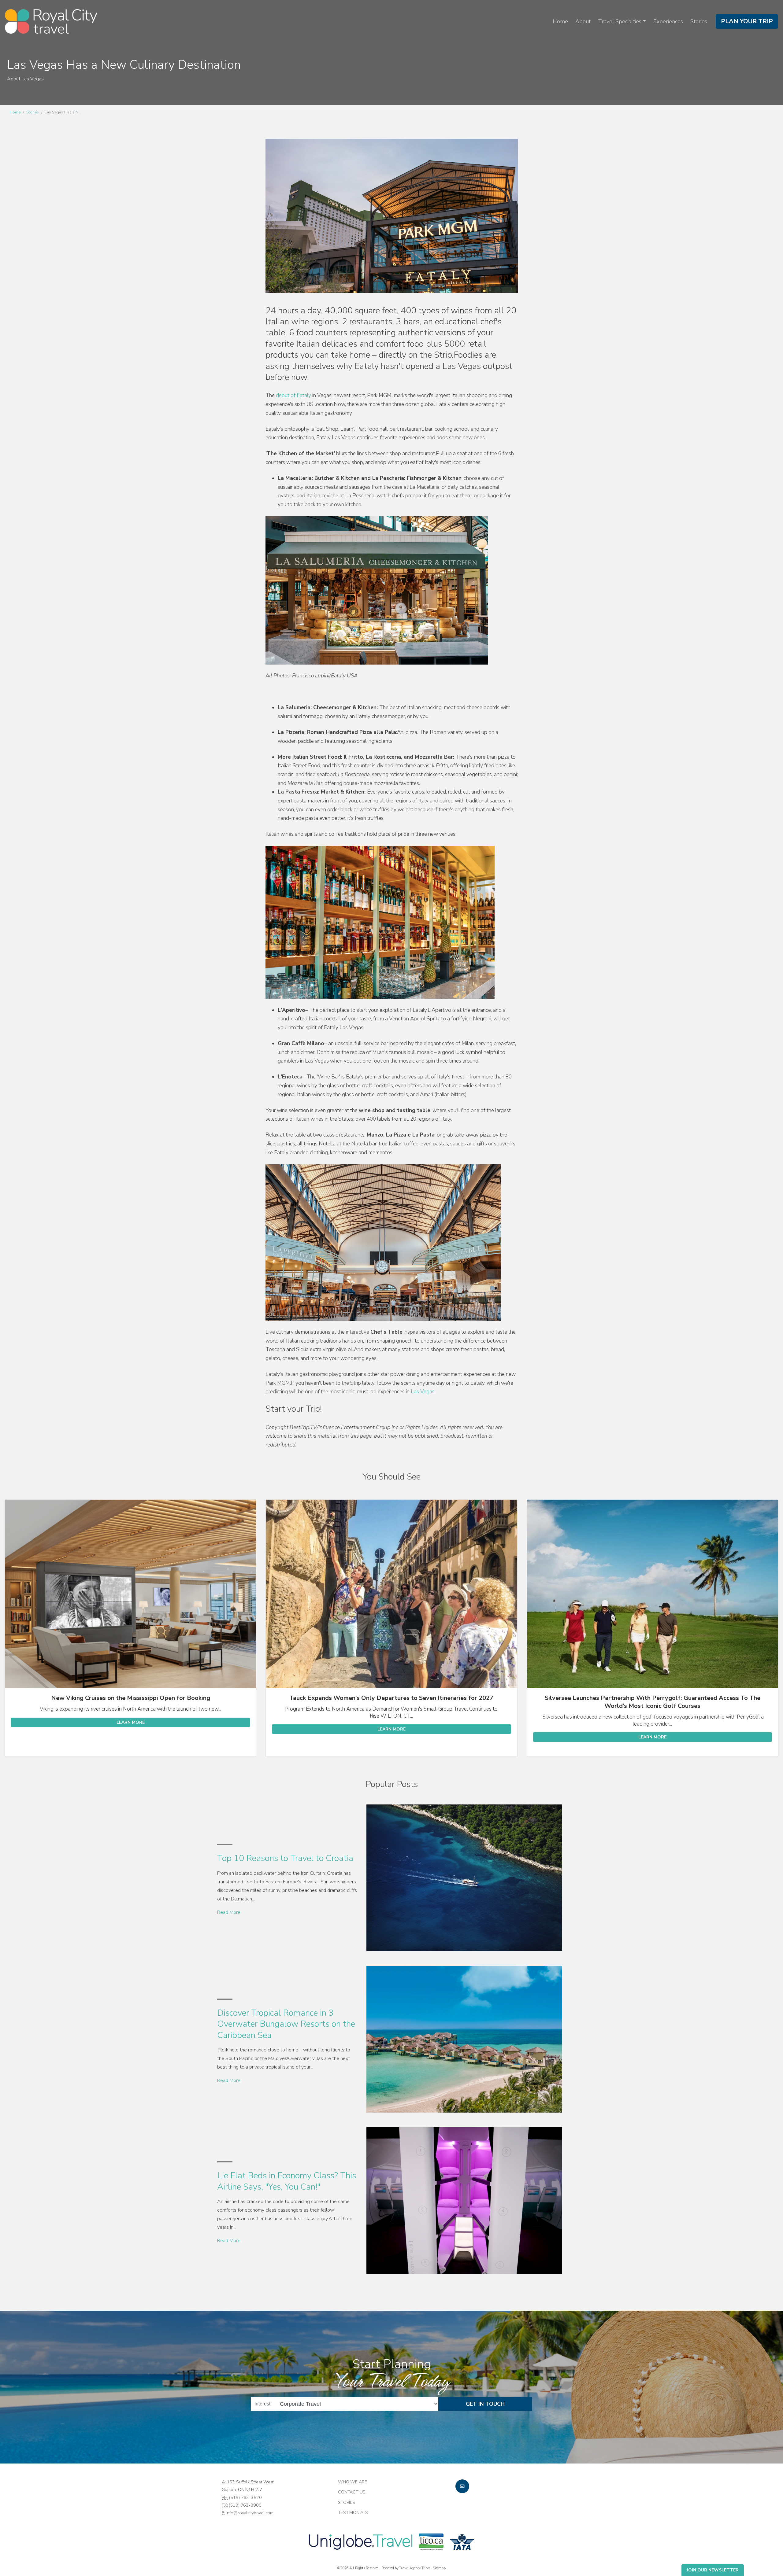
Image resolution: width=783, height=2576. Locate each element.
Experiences (668, 21)
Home (560, 21)
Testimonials (353, 2512)
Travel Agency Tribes (415, 2568)
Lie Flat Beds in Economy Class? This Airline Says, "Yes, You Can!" (287, 2181)
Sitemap (439, 2568)
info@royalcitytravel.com (250, 2513)
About (583, 21)
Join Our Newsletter (713, 2570)
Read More (229, 1912)
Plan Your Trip (747, 21)
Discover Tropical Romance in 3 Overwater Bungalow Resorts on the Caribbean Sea (286, 2024)
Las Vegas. (423, 1392)
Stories (699, 21)
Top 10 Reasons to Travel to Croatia (285, 1858)
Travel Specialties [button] (620, 21)
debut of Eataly (293, 395)
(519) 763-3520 (245, 2497)
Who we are (353, 2482)
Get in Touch (485, 2404)
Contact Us (352, 2492)
